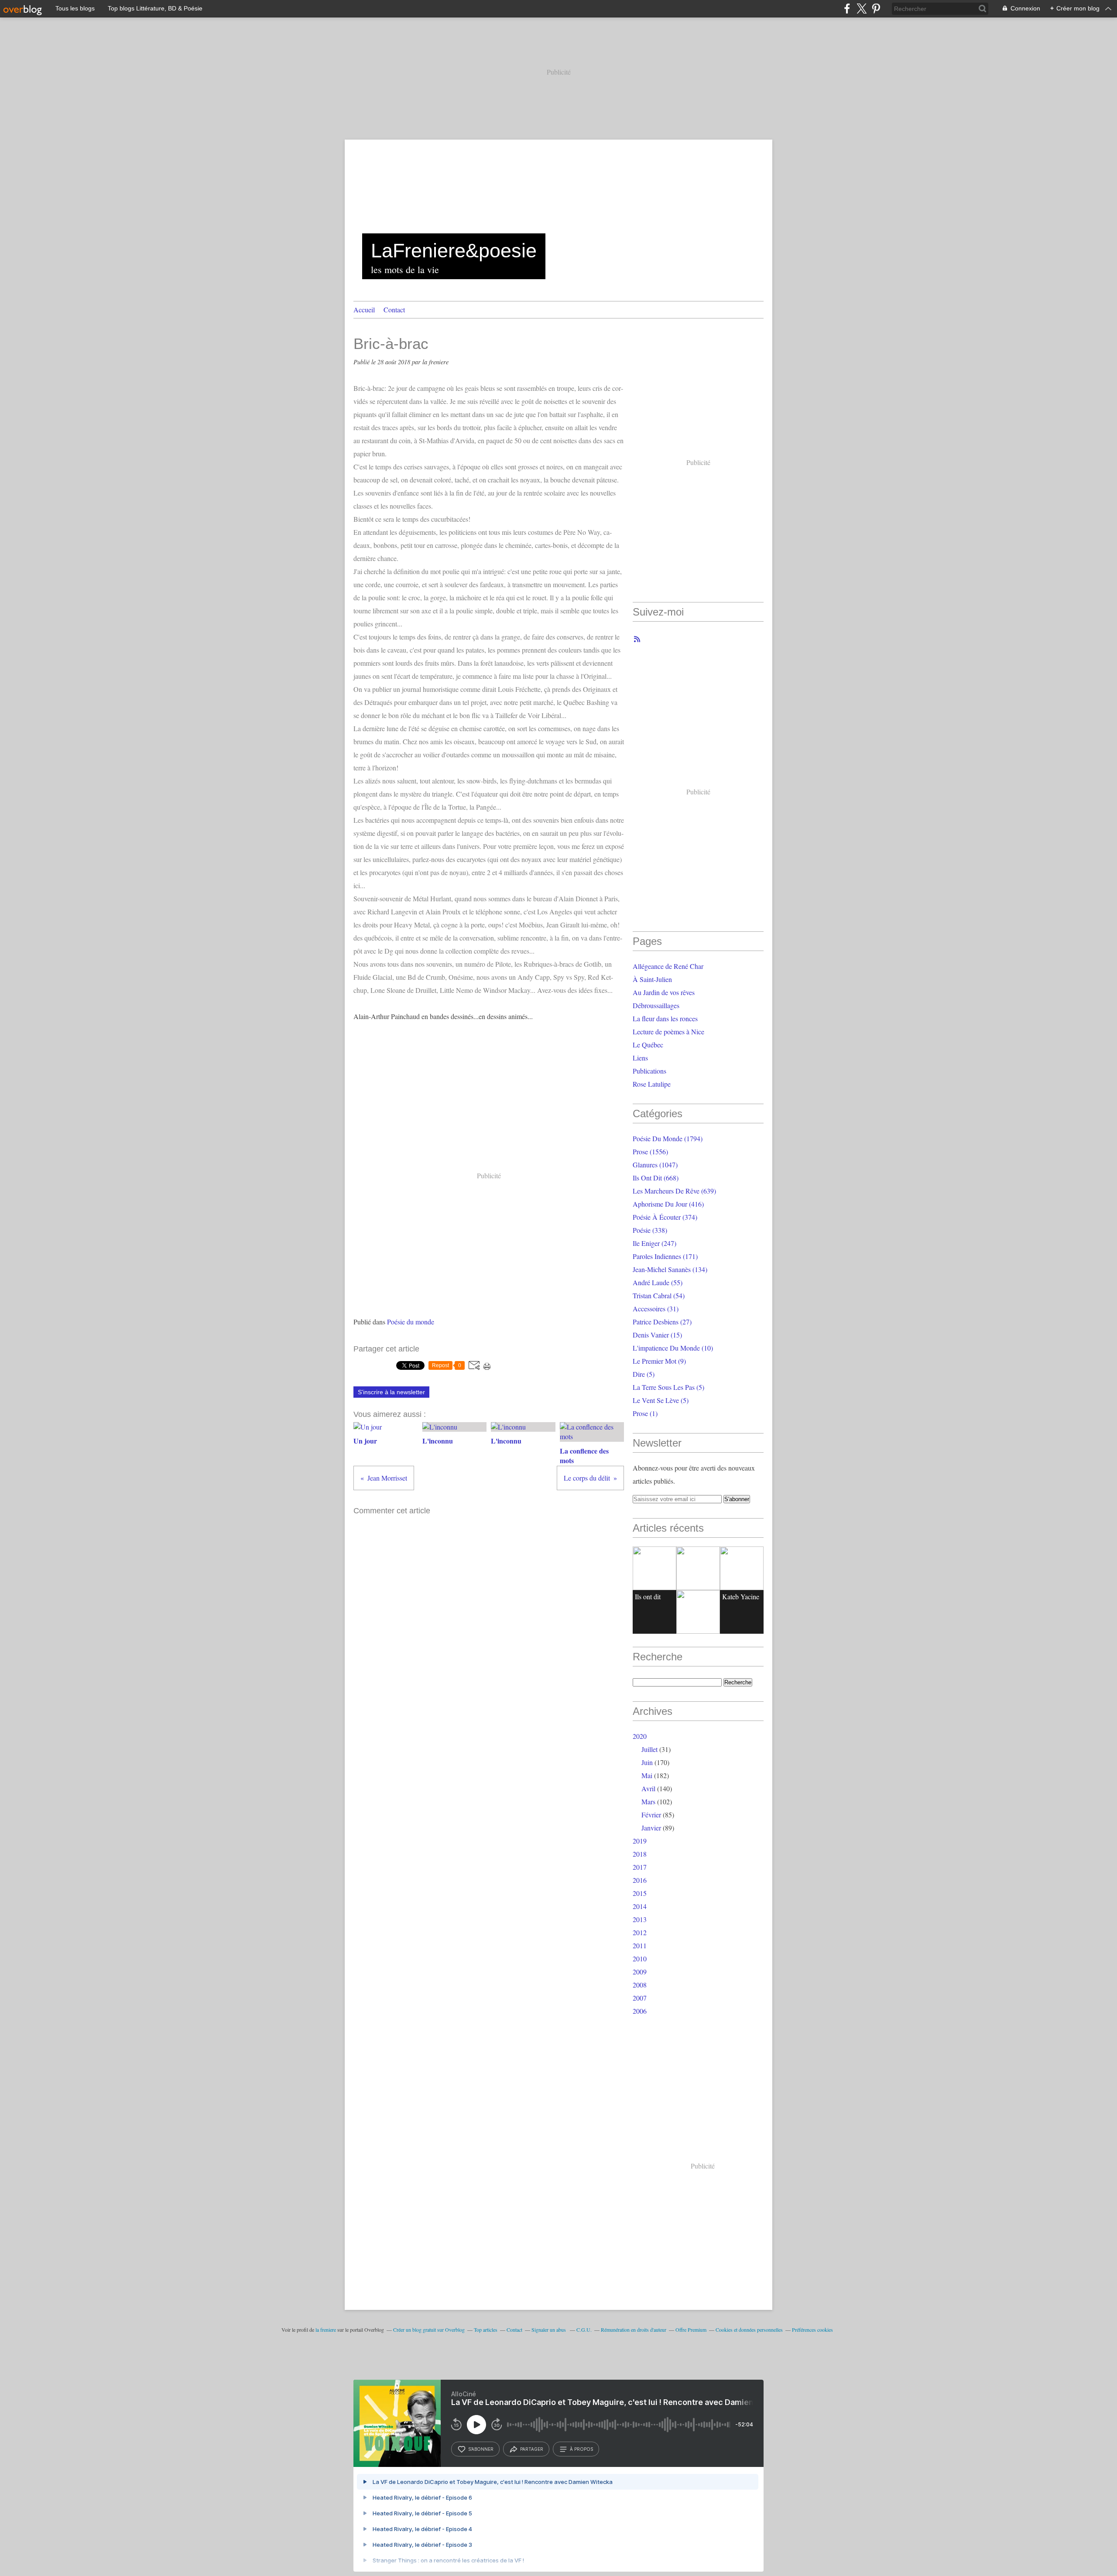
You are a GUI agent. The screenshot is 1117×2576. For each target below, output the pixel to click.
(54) (659, 1295)
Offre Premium (691, 2330)
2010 (640, 1959)
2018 (640, 1854)
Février (651, 1815)
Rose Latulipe (652, 1084)
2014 (640, 1906)
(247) (654, 1243)
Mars (648, 1801)
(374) (665, 1217)
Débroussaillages (656, 1005)
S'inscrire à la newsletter (391, 1392)
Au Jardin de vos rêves (664, 992)
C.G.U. (584, 2330)
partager (532, 2449)
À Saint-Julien (652, 979)
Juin (647, 1762)
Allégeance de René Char (668, 966)
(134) (670, 1269)
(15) (657, 1335)
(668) (656, 1178)
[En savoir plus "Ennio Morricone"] (698, 1612)
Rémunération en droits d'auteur (634, 2330)
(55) (658, 1282)
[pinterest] (876, 9)
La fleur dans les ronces (665, 1018)
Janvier (651, 1828)
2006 (640, 2011)
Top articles (486, 2330)
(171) (665, 1256)
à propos (581, 2449)
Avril (648, 1788)
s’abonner (481, 2449)
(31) (656, 1309)
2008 (640, 1985)
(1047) (655, 1165)
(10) (673, 1348)
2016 (640, 1880)
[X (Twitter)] (862, 9)
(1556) (650, 1151)
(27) (662, 1322)
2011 (640, 1945)
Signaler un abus (549, 2330)
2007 (640, 1998)
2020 (640, 1736)
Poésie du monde (411, 1322)
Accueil (364, 310)
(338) (650, 1230)
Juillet (649, 1749)
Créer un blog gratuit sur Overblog (429, 2330)
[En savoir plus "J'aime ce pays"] (698, 1568)
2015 (640, 1893)
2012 (640, 1932)
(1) (645, 1413)
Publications (649, 1071)
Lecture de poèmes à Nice (668, 1031)
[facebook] (847, 9)
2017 (640, 1867)
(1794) (668, 1138)
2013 (640, 1919)
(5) (644, 1374)
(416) (668, 1204)
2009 (640, 1972)
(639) (674, 1191)
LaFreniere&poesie (454, 251)
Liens (640, 1058)
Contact (394, 310)
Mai (647, 1775)
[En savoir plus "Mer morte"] (742, 1568)
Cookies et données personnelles (749, 2330)
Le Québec (648, 1045)
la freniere (326, 2330)
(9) (659, 1361)
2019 (640, 1841)
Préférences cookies (812, 2330)
